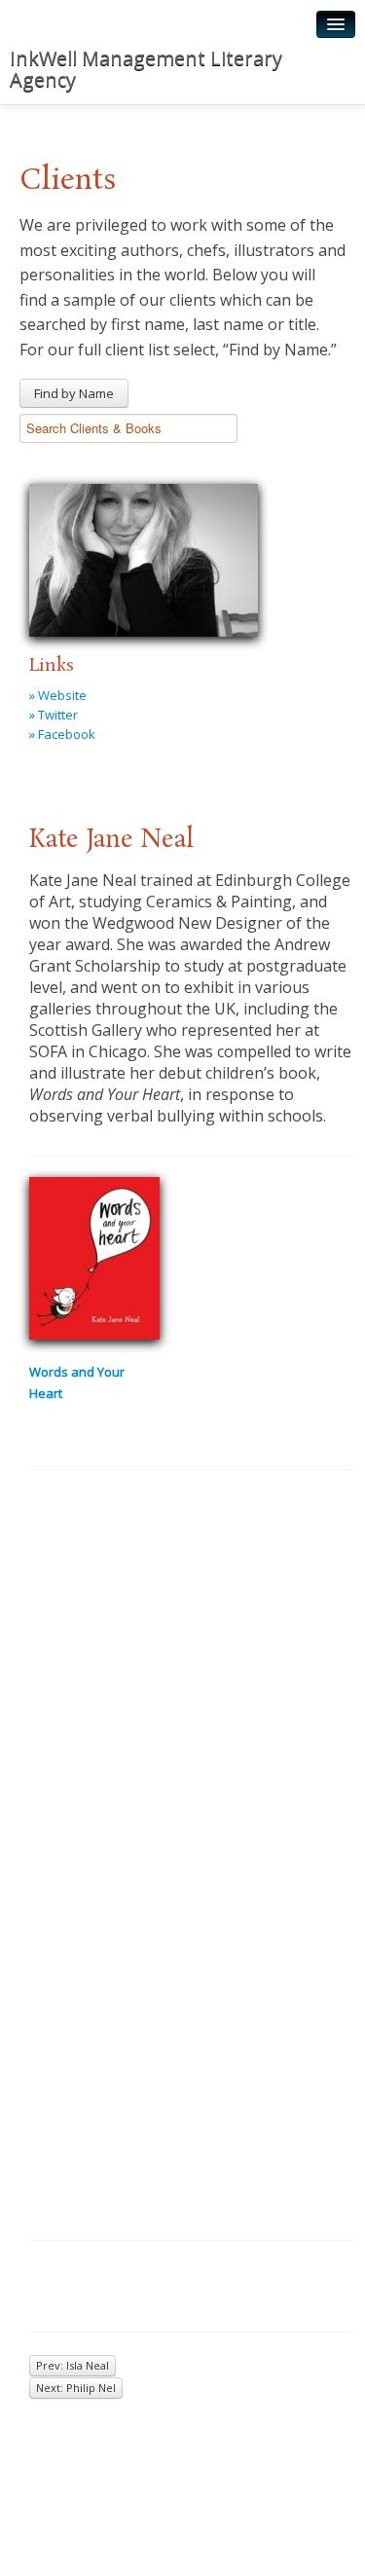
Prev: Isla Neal (73, 2365)
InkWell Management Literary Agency (146, 69)
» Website (58, 695)
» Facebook (62, 734)
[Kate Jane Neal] (144, 557)
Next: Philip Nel (76, 2388)
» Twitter (54, 715)
